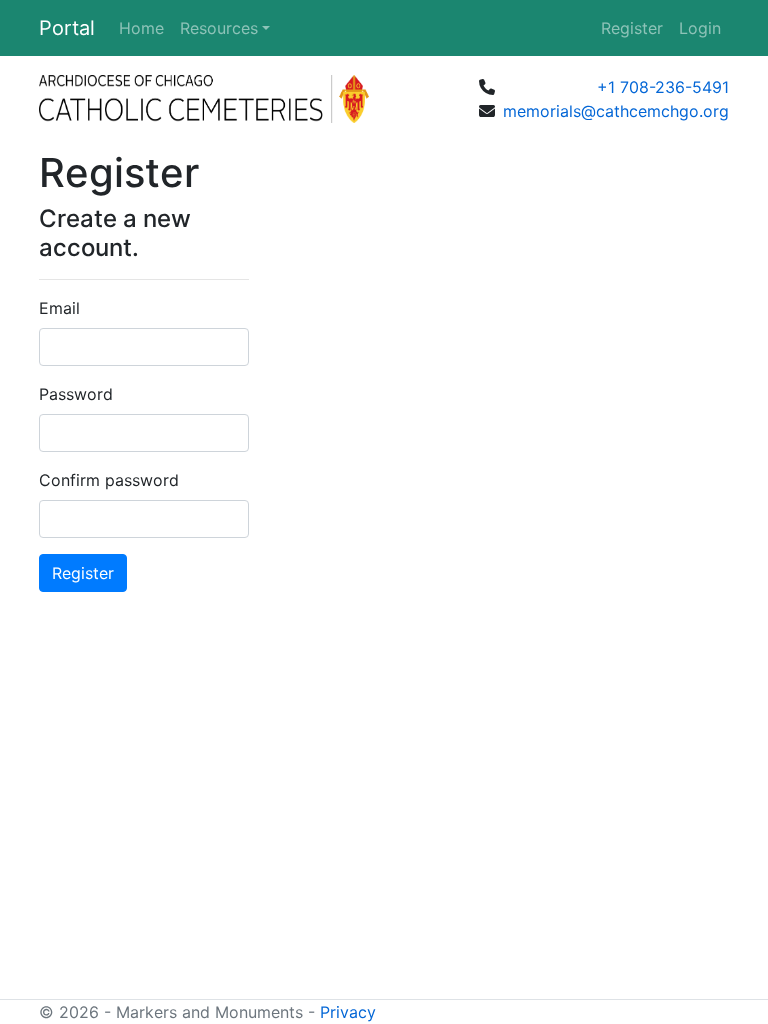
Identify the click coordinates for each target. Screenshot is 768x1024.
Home (141, 28)
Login (700, 28)
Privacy (348, 1012)
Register (632, 28)
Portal (67, 28)
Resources (219, 28)
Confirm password (109, 480)
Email (59, 308)
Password (76, 394)
